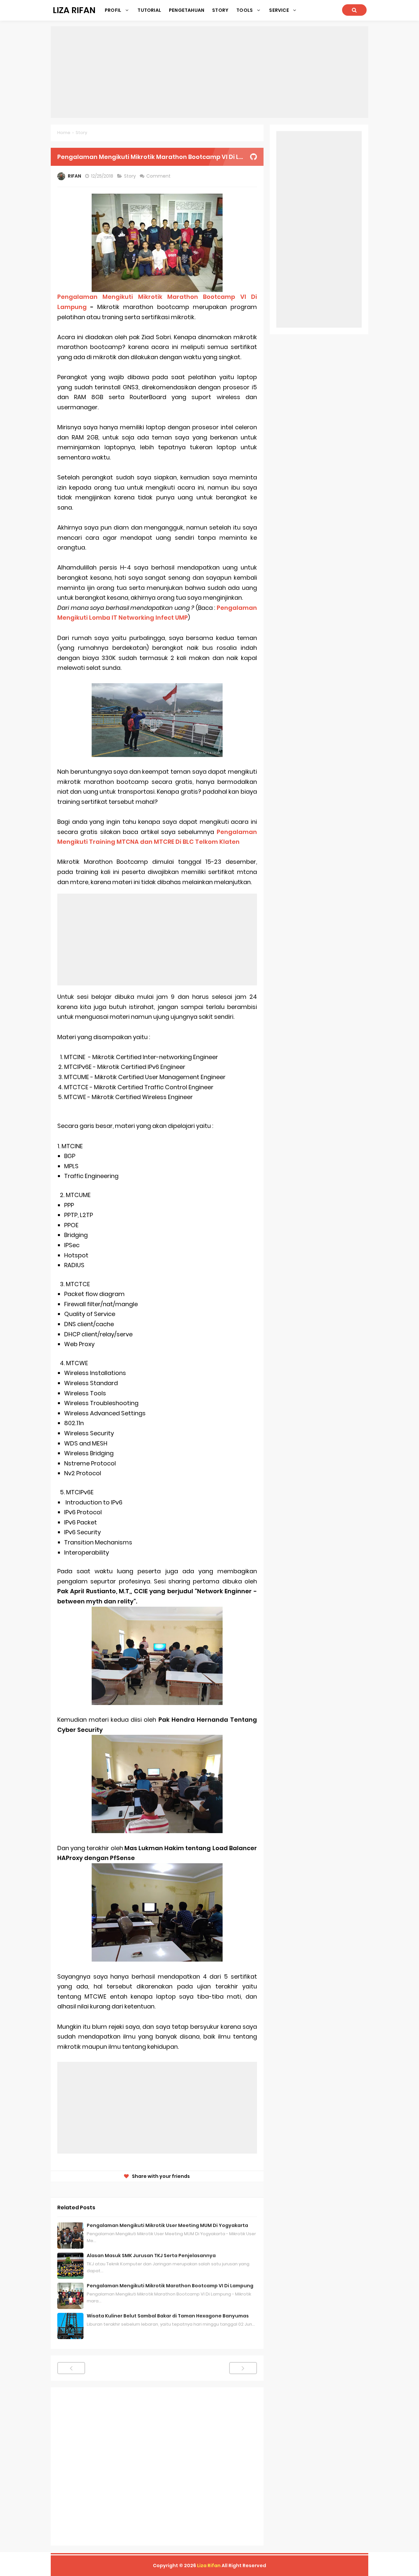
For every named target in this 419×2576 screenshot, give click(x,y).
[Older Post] (243, 2368)
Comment (159, 176)
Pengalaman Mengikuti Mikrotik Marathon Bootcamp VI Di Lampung (170, 2286)
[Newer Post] (71, 2368)
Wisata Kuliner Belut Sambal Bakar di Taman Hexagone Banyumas (168, 2316)
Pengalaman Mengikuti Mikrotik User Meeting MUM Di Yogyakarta (167, 2225)
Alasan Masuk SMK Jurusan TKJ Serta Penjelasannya (151, 2256)
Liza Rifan (209, 2566)
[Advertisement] (209, 72)
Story (130, 176)
